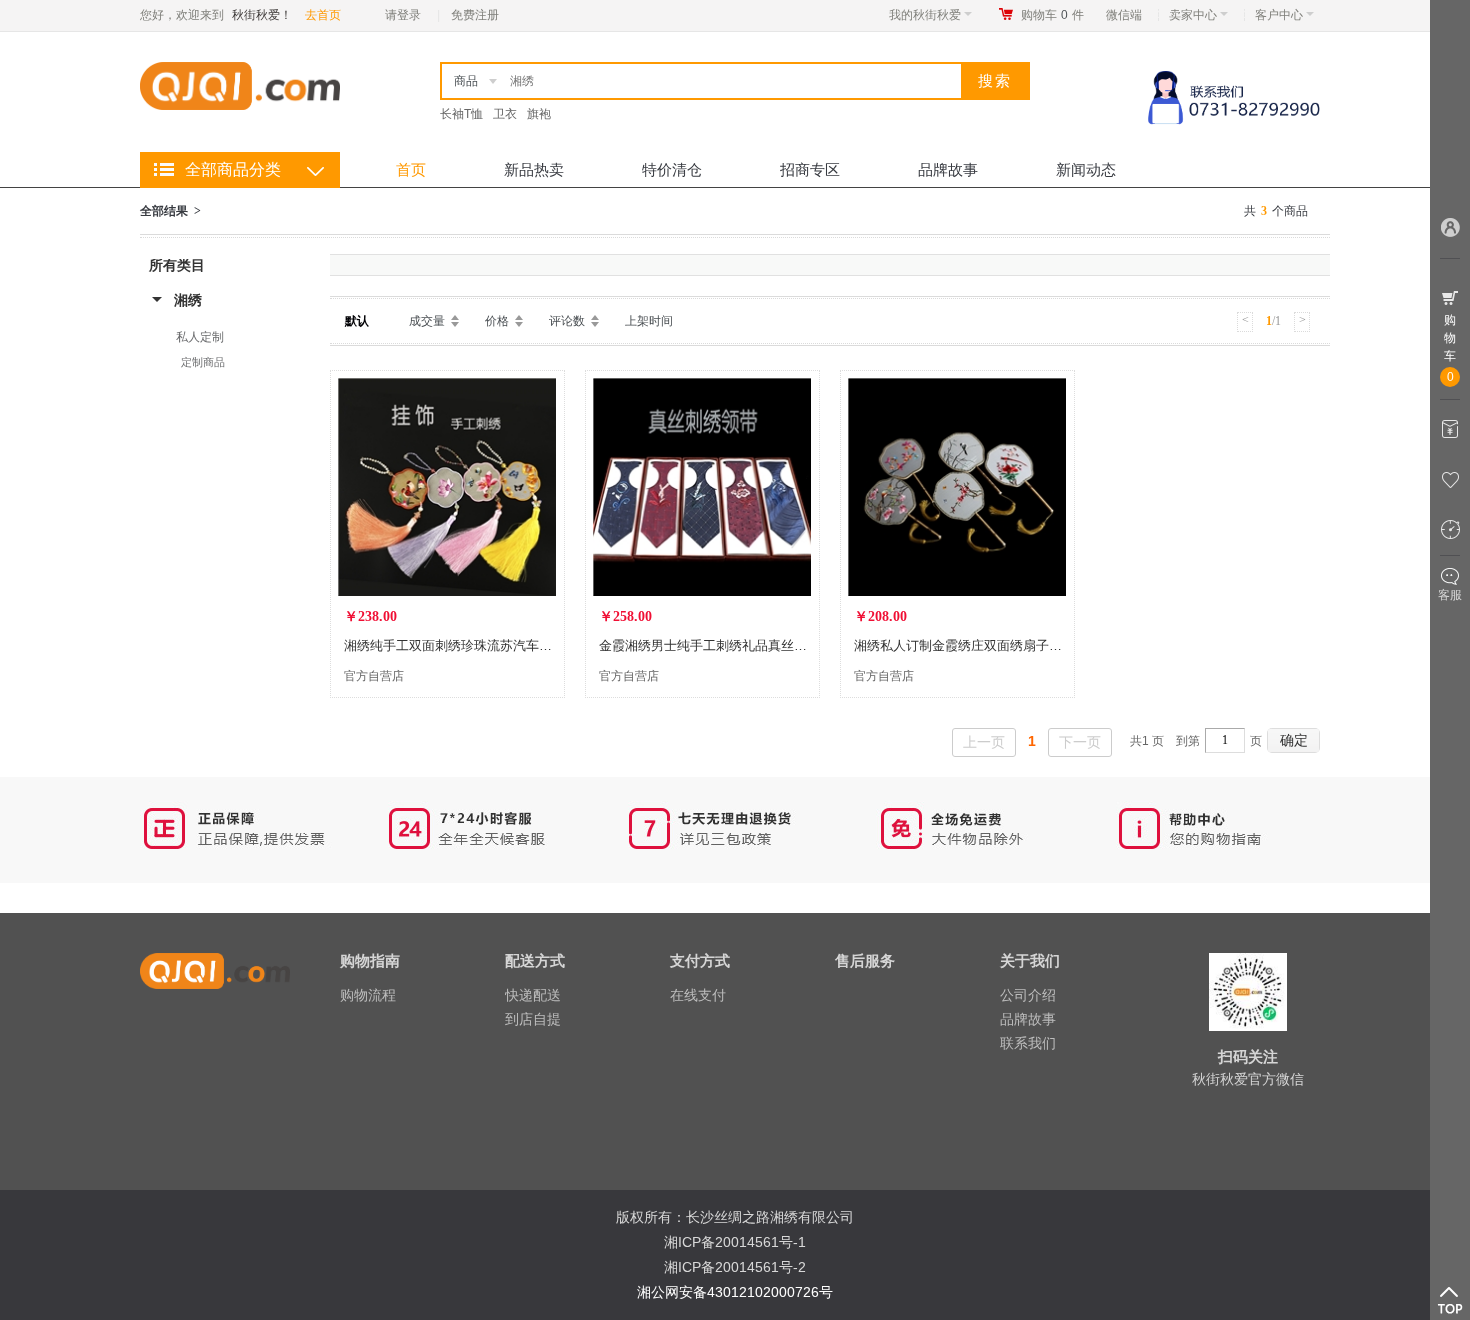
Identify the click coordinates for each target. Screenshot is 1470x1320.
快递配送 (533, 995)
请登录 (403, 15)
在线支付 (698, 995)
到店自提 (533, 1019)
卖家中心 (1193, 15)
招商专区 (810, 169)
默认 (357, 321)
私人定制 (200, 337)
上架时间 (649, 321)
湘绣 (188, 300)
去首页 (323, 15)
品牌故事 (948, 169)
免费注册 (475, 15)
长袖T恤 (461, 114)
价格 (497, 321)
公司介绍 (1028, 995)
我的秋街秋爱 (925, 15)
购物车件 (1052, 15)
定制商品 (203, 362)
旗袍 (539, 114)
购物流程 (368, 995)
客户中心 (1279, 15)
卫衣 (505, 114)
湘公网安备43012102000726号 (735, 1292)
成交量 (427, 321)
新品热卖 (534, 169)
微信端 (1124, 15)
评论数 (567, 321)
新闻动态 (1086, 169)
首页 (411, 169)
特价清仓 (672, 169)
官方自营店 (374, 676)
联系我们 (1028, 1043)
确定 (1294, 740)
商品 (466, 81)
